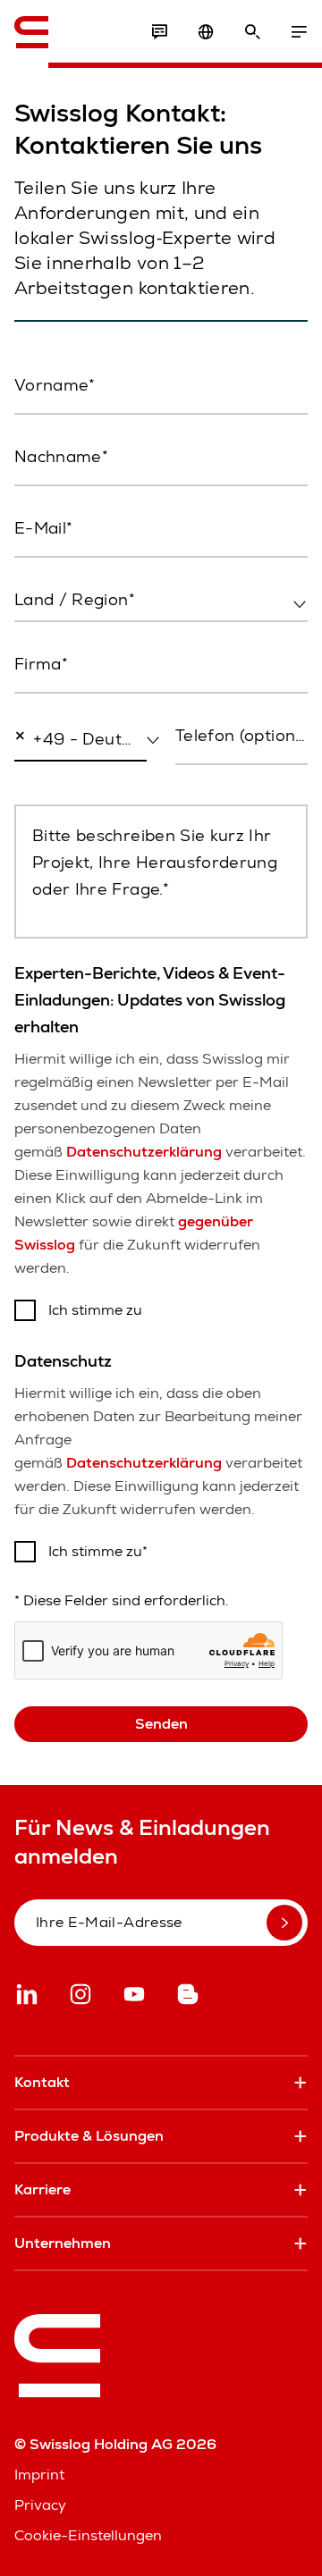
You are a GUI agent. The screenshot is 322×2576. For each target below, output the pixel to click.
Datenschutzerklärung (144, 1152)
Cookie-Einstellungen (88, 2535)
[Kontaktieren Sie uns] (159, 32)
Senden (161, 1724)
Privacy (40, 2505)
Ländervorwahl (58, 778)
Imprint (39, 2475)
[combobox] (161, 601)
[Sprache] (206, 32)
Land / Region (58, 638)
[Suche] (252, 32)
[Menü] (299, 32)
